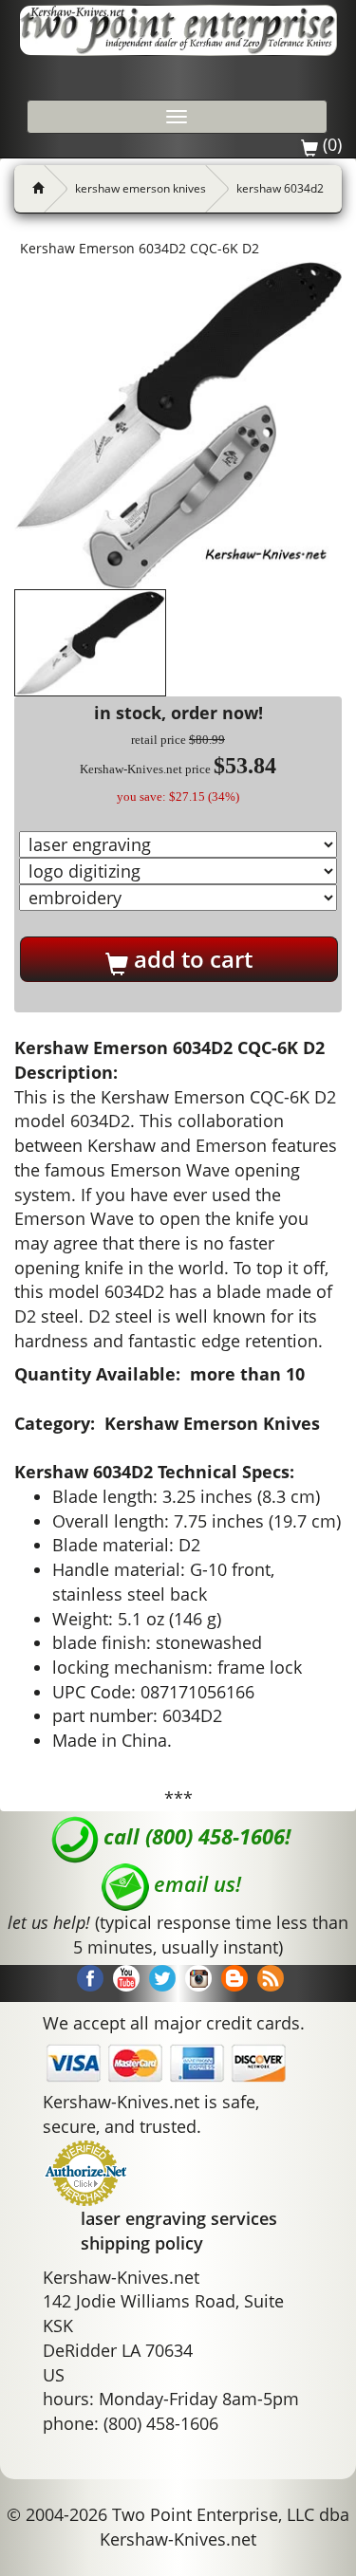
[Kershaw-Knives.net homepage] (31, 189)
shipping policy (142, 2243)
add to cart (190, 959)
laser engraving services (179, 2218)
